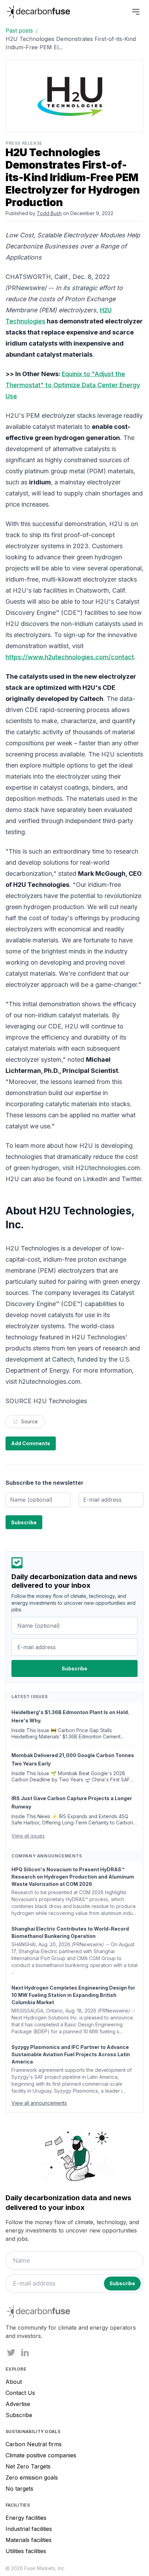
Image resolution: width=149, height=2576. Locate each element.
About (14, 2382)
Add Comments (31, 1443)
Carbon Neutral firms (34, 2444)
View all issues (28, 1836)
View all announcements (39, 2103)
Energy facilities (26, 2518)
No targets (19, 2489)
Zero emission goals (32, 2477)
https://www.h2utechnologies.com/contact (70, 657)
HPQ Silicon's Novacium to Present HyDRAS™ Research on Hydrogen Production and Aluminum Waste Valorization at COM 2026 (73, 1877)
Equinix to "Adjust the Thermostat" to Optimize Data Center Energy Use (73, 385)
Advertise (18, 2404)
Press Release (24, 143)
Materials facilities (29, 2540)
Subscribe (19, 2415)
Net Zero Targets (28, 2466)
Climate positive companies (41, 2455)
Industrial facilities (29, 2529)
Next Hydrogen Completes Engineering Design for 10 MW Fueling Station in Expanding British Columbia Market (73, 1995)
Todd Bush (49, 213)
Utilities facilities (26, 2551)
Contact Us (20, 2393)
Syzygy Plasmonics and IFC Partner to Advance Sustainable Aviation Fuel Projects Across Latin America (71, 2054)
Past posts (19, 31)
